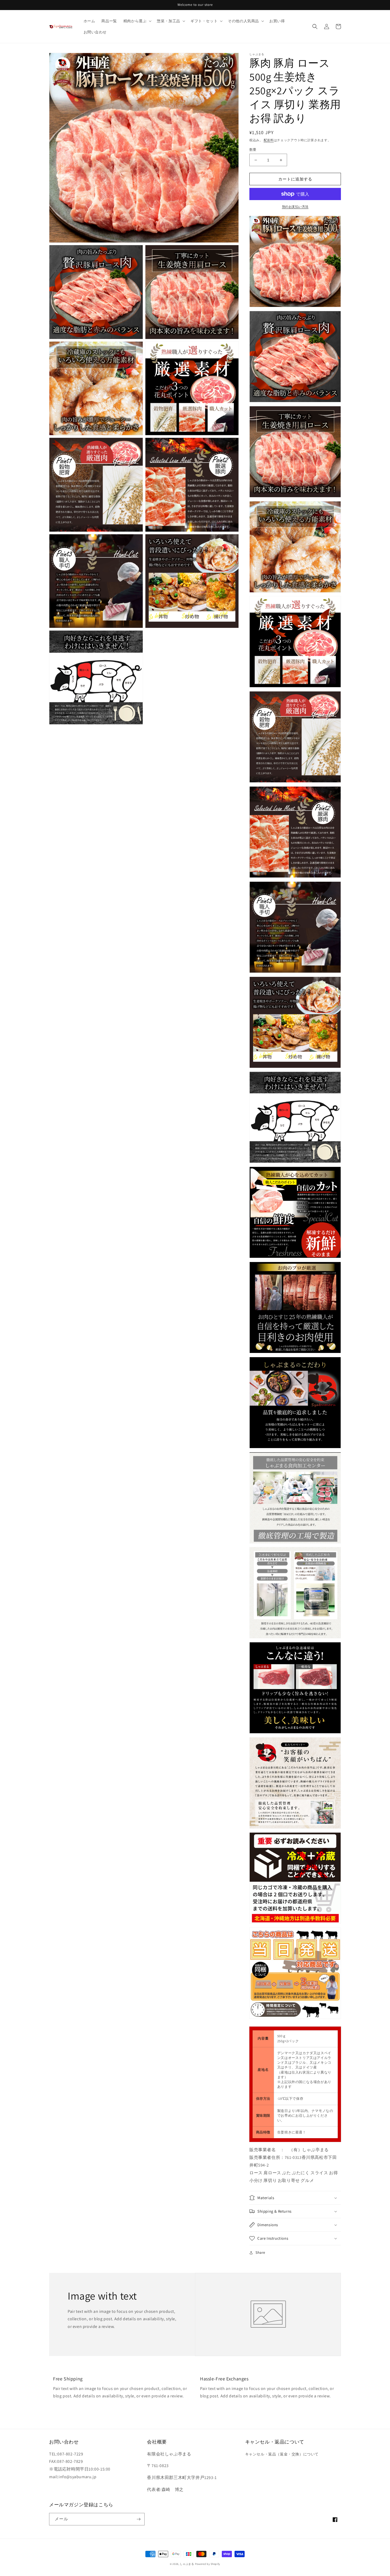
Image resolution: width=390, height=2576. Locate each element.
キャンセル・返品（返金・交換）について (282, 2454)
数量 (253, 150)
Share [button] (260, 2252)
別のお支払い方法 (295, 207)
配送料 (269, 140)
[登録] (138, 2519)
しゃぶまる (187, 2564)
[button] (137, 21)
